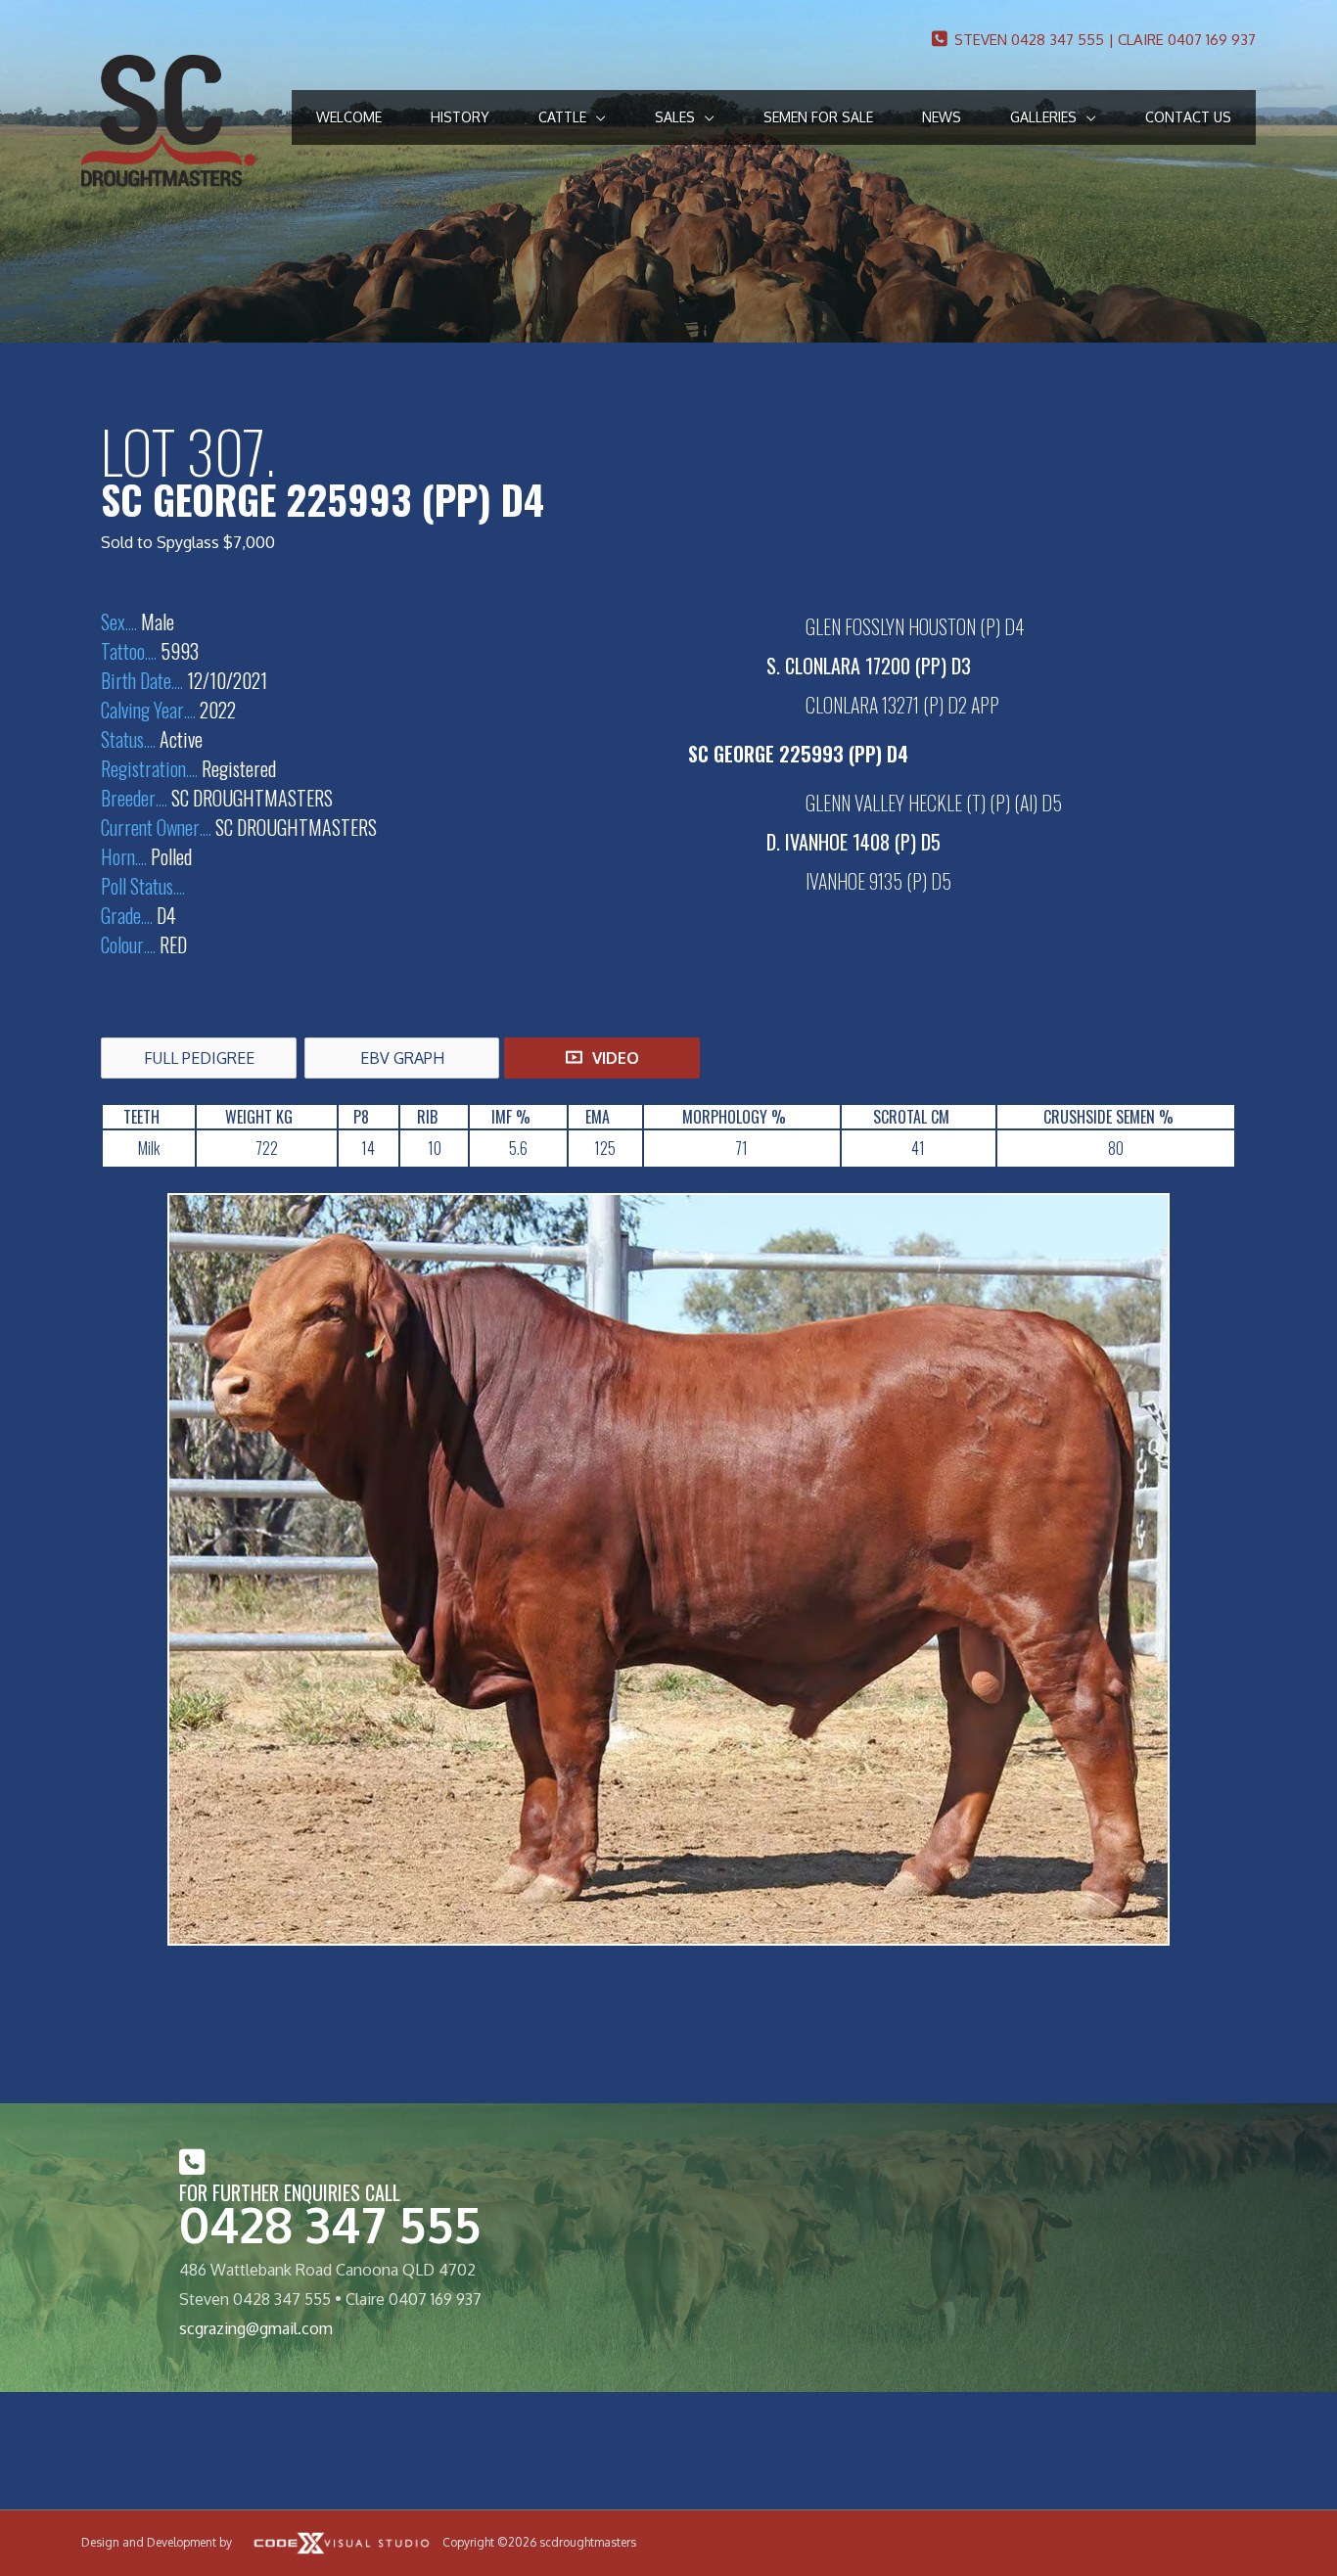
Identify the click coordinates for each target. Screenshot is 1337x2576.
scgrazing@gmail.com (256, 2328)
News (942, 117)
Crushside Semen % (1108, 1117)
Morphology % (734, 1117)
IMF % (511, 1117)
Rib (427, 1117)
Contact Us (1188, 117)
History (460, 117)
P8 (361, 1117)
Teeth (141, 1117)
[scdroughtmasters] (168, 119)
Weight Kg (259, 1117)
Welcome (349, 117)
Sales (675, 117)
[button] (199, 1058)
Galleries (1043, 117)
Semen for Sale (818, 117)
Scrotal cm (911, 1117)
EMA (598, 1117)
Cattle (562, 117)
